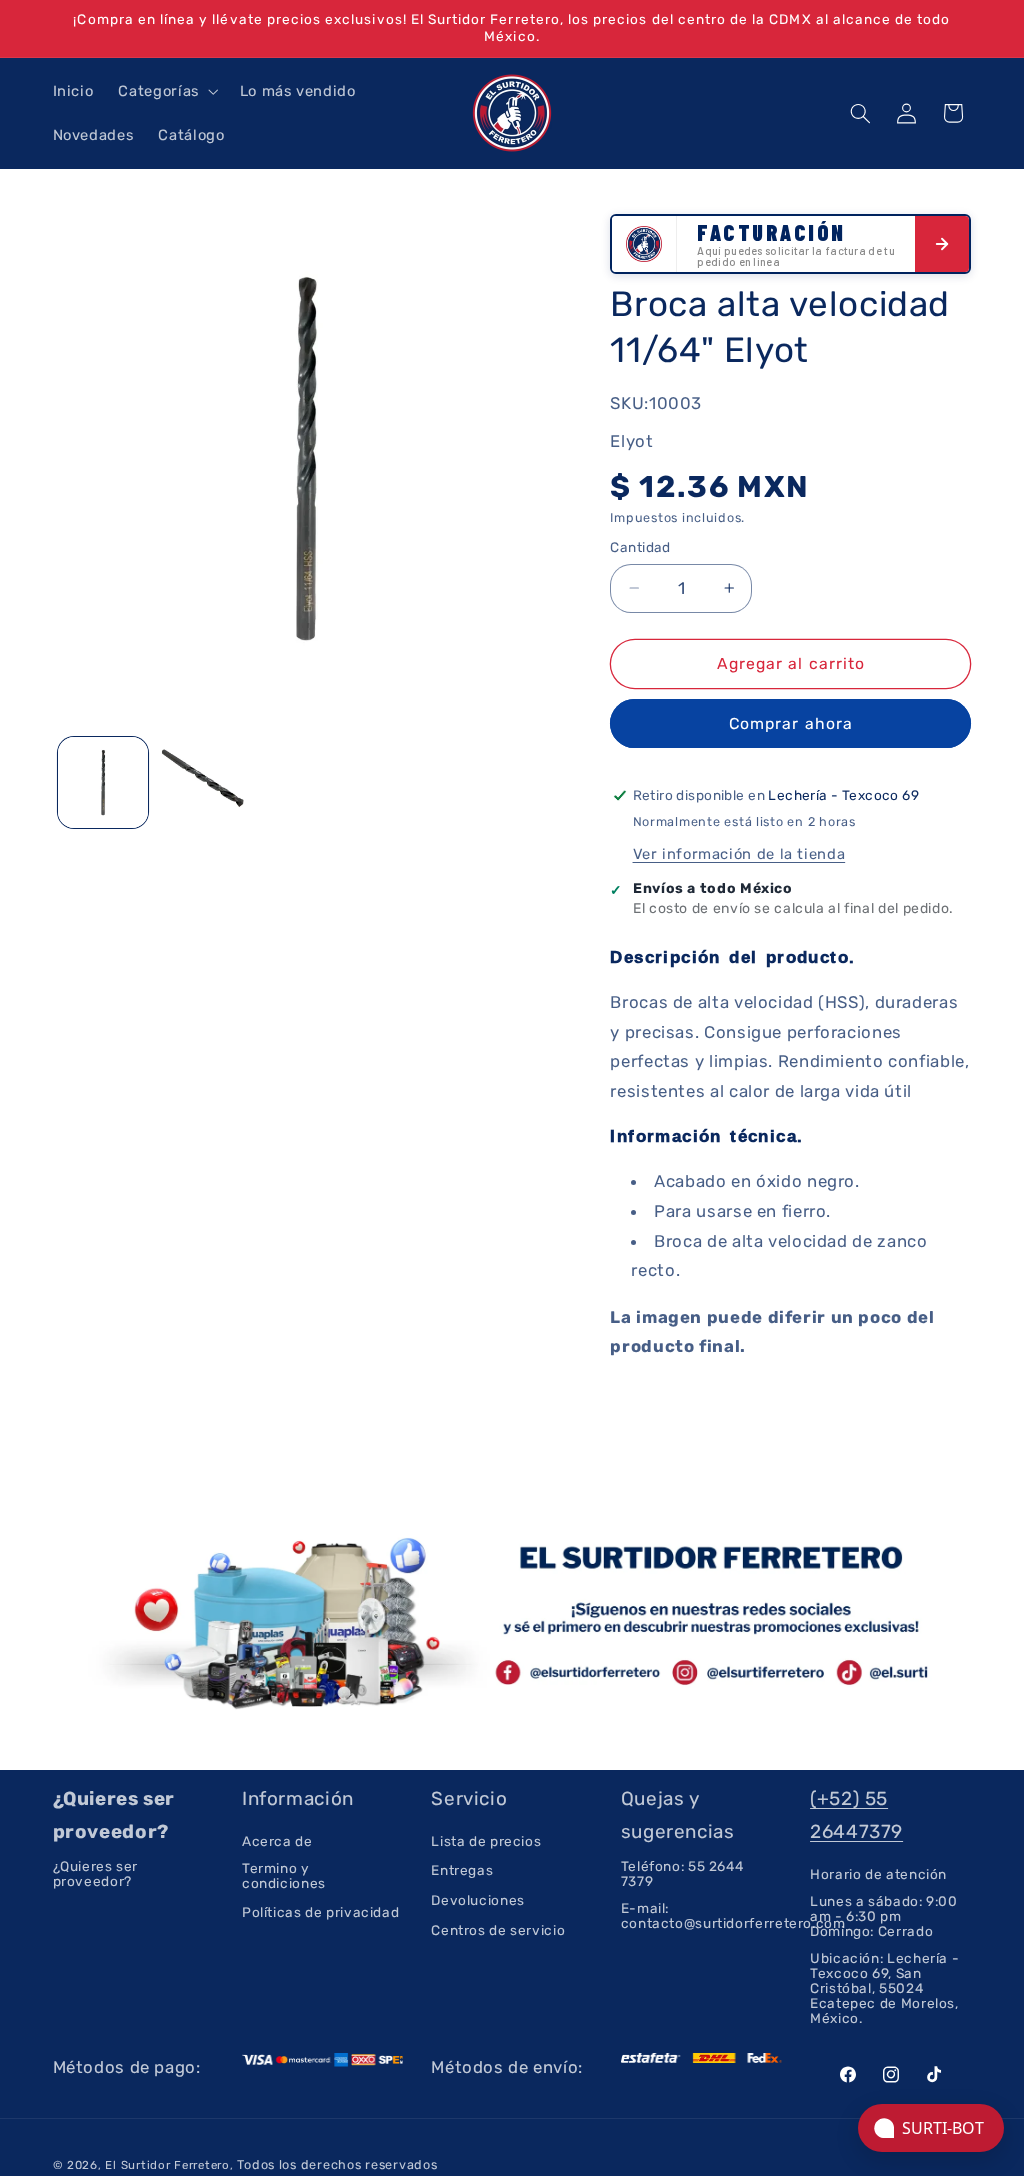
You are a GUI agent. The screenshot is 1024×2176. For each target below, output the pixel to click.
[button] (166, 91)
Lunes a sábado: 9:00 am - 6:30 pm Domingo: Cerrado (884, 1916)
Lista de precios (486, 1841)
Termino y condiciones (284, 1875)
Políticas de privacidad (321, 1912)
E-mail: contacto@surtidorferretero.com (733, 1915)
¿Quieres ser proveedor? (96, 1874)
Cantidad (640, 547)
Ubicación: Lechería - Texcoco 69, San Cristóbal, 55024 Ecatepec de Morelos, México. (884, 1988)
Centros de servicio (498, 1930)
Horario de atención (878, 1874)
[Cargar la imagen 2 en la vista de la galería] (204, 782)
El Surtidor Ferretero (167, 2165)
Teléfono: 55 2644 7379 (682, 1874)
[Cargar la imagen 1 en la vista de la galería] (103, 782)
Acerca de (277, 1841)
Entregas (462, 1870)
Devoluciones (478, 1900)
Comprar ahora (791, 723)
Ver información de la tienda (739, 854)
